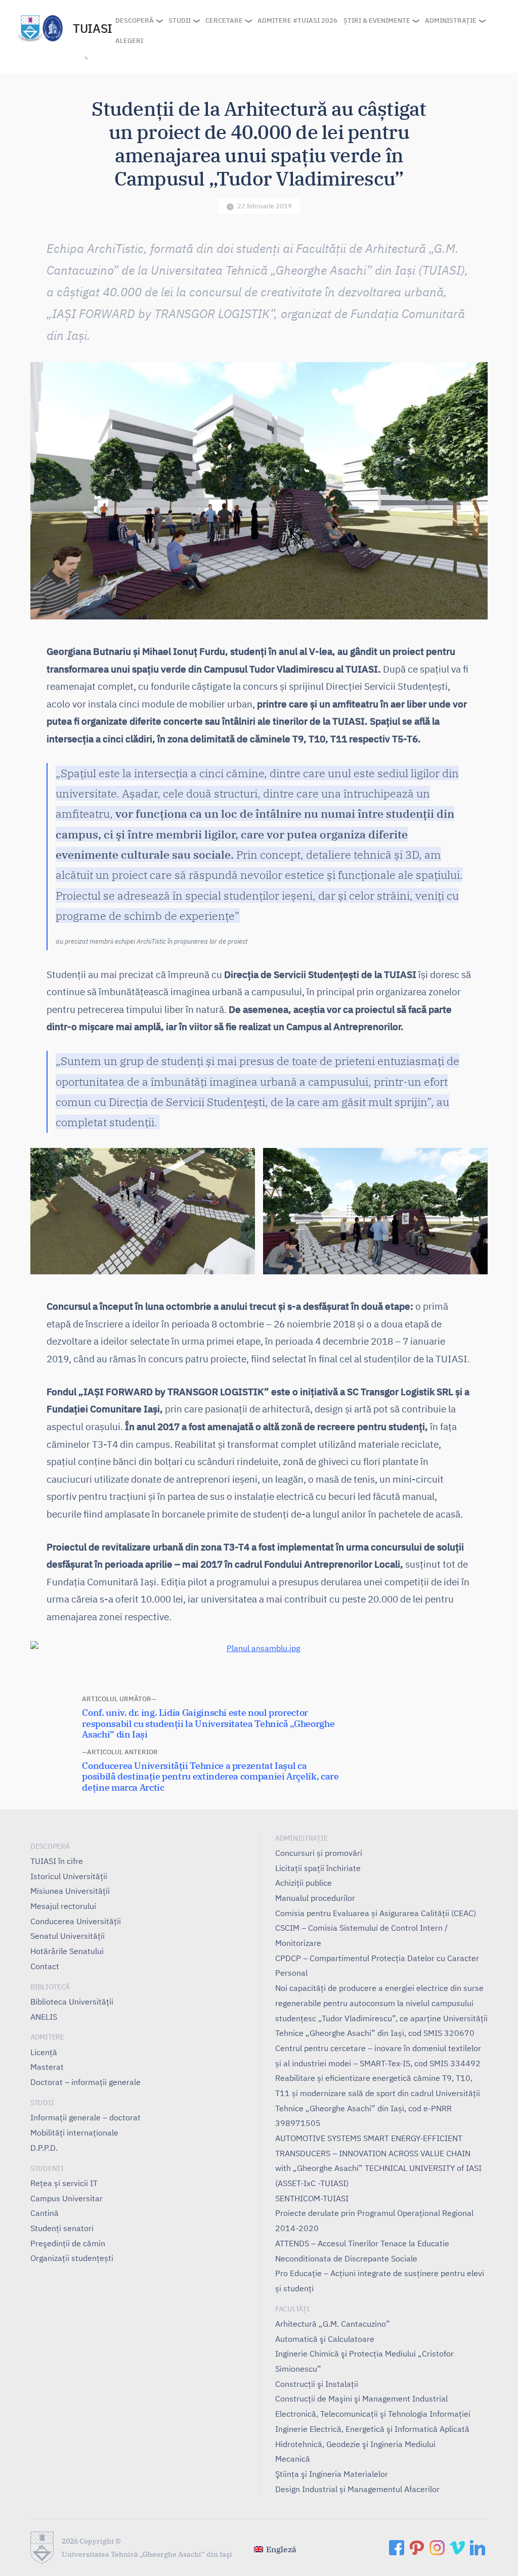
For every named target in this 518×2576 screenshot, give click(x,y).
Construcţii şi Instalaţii (317, 2384)
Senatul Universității (68, 1936)
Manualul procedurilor (315, 1898)
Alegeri (129, 41)
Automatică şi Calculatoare (325, 2339)
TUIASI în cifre (57, 1861)
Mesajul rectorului (63, 1906)
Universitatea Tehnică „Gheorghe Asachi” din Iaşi (147, 2554)
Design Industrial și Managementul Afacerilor (357, 2489)
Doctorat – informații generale (85, 2082)
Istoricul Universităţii (69, 1876)
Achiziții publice (304, 1883)
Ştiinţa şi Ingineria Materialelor (332, 2474)
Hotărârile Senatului (67, 1951)
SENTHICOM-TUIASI (312, 2198)
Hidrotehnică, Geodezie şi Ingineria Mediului (355, 2444)
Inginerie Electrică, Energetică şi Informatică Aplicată (372, 2429)
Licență (44, 2052)
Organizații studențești (72, 2258)
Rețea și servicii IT (64, 2183)
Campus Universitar (67, 2198)
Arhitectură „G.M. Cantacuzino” (333, 2324)
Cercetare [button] (224, 20)
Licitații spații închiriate (318, 1868)
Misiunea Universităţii (70, 1891)
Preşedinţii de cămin (68, 2243)
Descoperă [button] (135, 20)
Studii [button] (180, 20)
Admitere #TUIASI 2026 (297, 20)
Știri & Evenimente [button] (377, 20)
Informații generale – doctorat (85, 2117)
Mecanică (293, 2459)
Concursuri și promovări (319, 1853)
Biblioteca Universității (72, 2002)
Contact (45, 1966)
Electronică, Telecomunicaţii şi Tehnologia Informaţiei (373, 2414)
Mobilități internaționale (74, 2133)
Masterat (47, 2067)
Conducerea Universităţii (76, 1921)
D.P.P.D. (44, 2148)
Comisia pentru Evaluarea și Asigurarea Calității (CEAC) (376, 1913)
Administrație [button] (451, 20)
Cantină (45, 2213)
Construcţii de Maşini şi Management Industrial (361, 2399)
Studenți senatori (62, 2228)
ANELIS (44, 2017)
